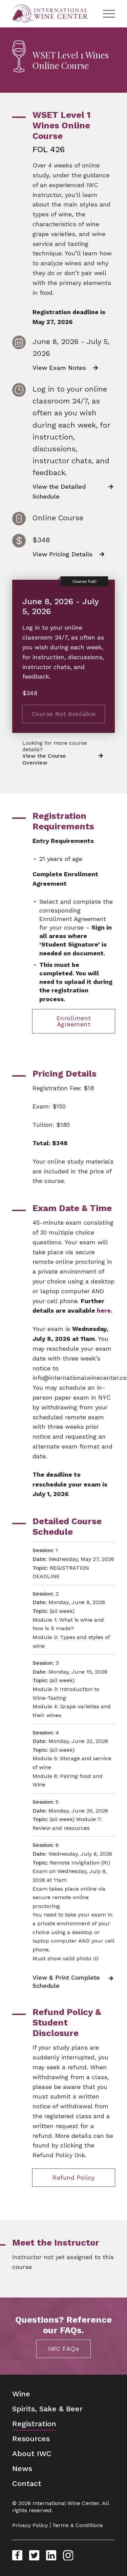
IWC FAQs (63, 2349)
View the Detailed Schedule (59, 491)
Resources (31, 2439)
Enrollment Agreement (74, 1021)
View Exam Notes (59, 368)
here (104, 1310)
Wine (21, 2394)
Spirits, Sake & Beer (47, 2409)
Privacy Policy (30, 2525)
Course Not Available (64, 714)
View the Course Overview (44, 759)
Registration (34, 2424)
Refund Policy (74, 2177)
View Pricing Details (62, 554)
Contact (27, 2483)
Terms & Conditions (78, 2525)
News (22, 2469)
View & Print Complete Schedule (66, 1981)
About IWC (32, 2454)
